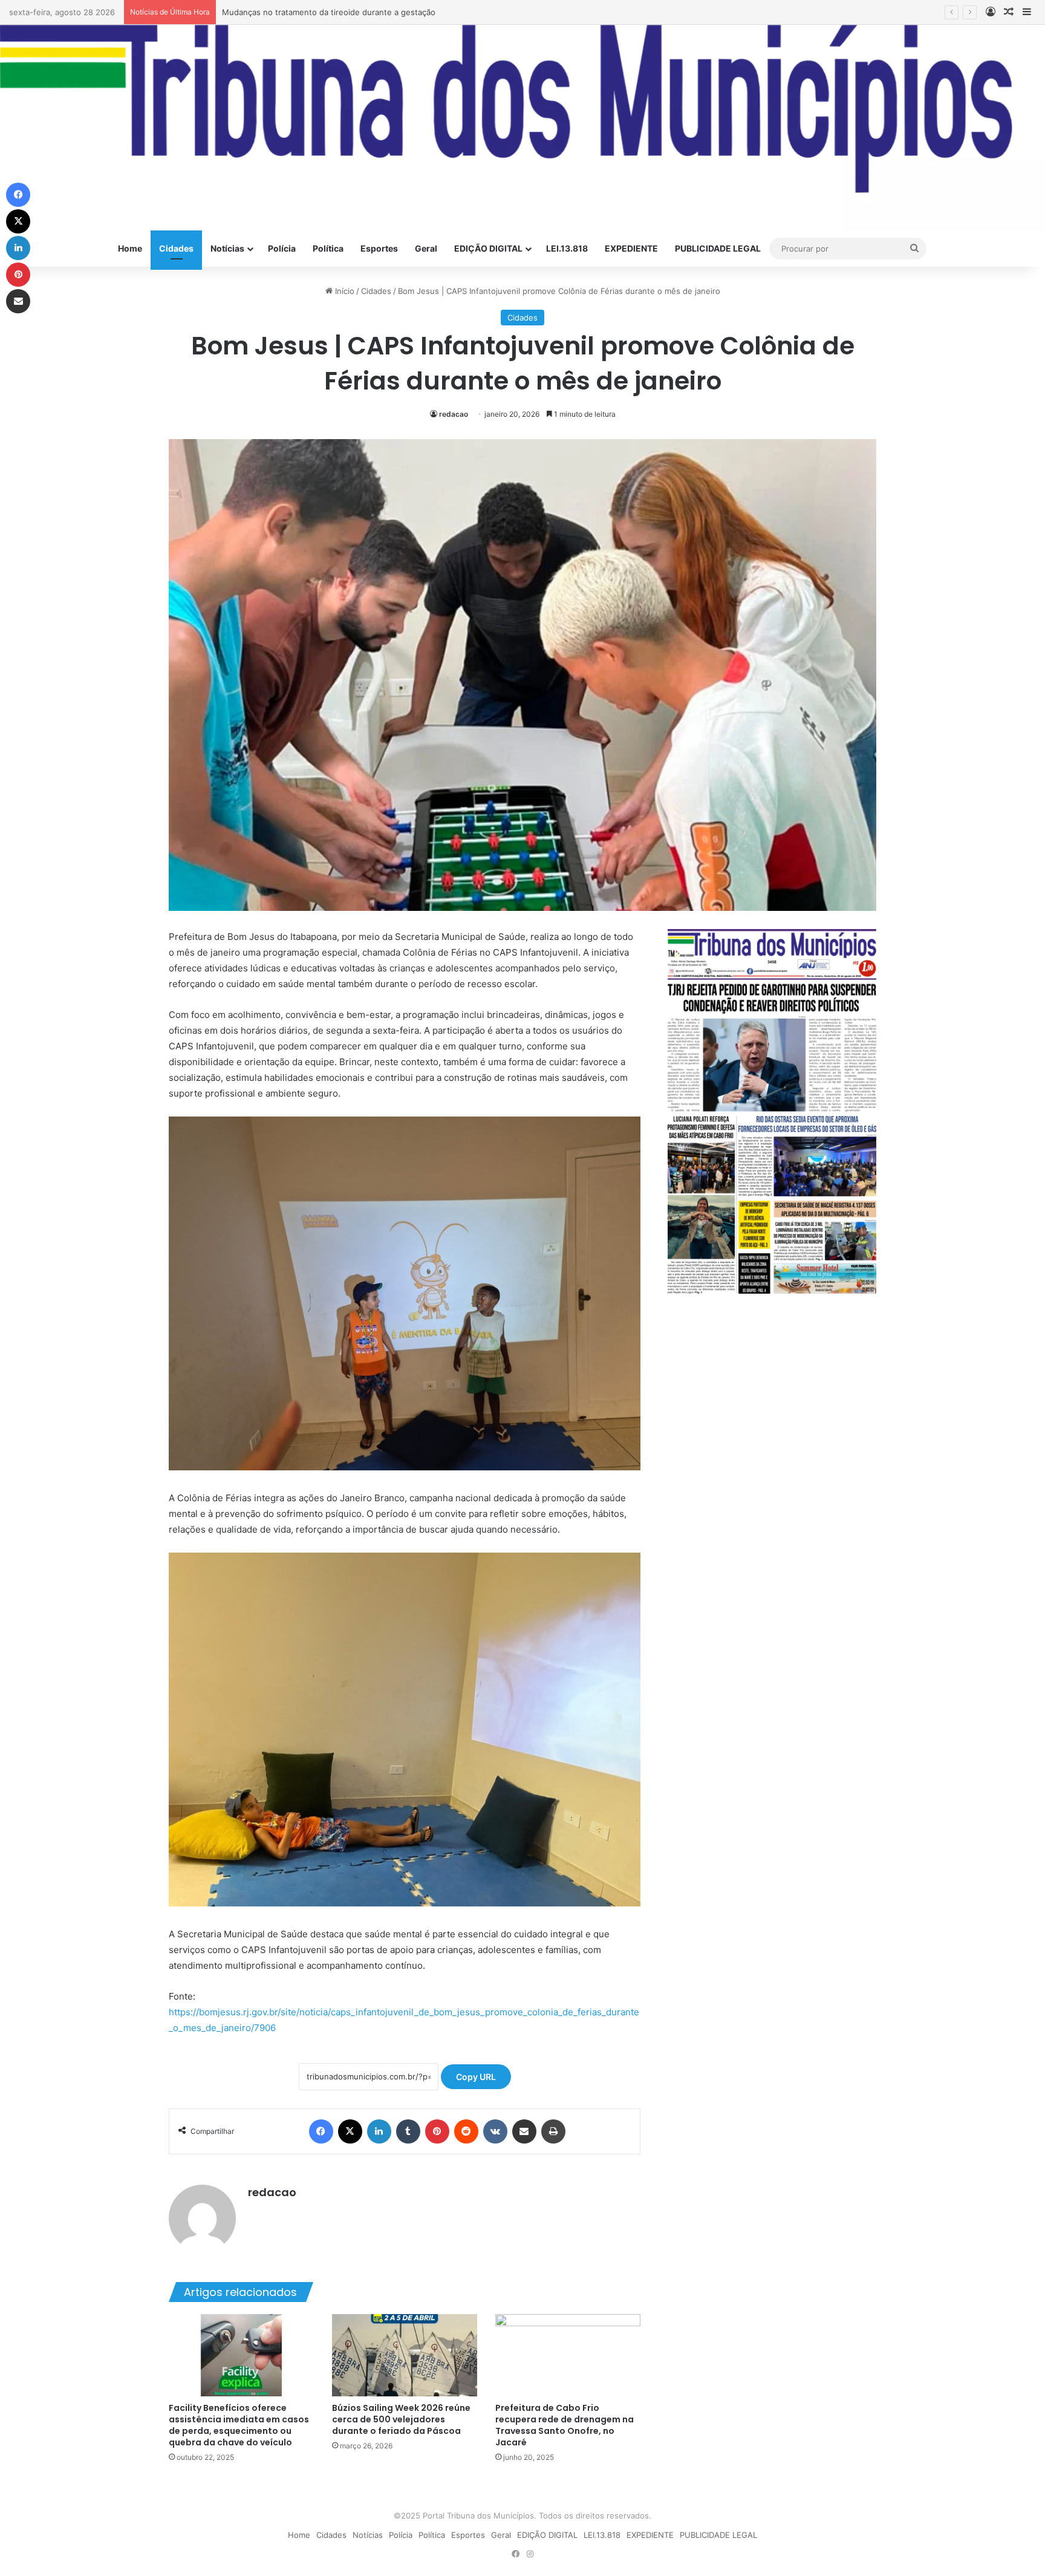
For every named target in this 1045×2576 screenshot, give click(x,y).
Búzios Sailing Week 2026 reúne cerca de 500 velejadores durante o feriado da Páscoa (401, 2419)
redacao (454, 414)
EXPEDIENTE (631, 248)
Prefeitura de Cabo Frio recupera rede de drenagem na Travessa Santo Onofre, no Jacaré (565, 2425)
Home (130, 248)
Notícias (227, 248)
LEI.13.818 (567, 248)
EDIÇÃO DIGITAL (488, 248)
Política (328, 248)
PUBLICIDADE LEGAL (718, 248)
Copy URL (476, 2077)
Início (343, 291)
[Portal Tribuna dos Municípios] (522, 128)
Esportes (379, 248)
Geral (426, 248)
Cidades (176, 248)
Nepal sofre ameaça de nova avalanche (296, 12)
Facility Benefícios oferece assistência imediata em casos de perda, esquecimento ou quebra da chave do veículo (239, 2425)
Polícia (282, 248)
